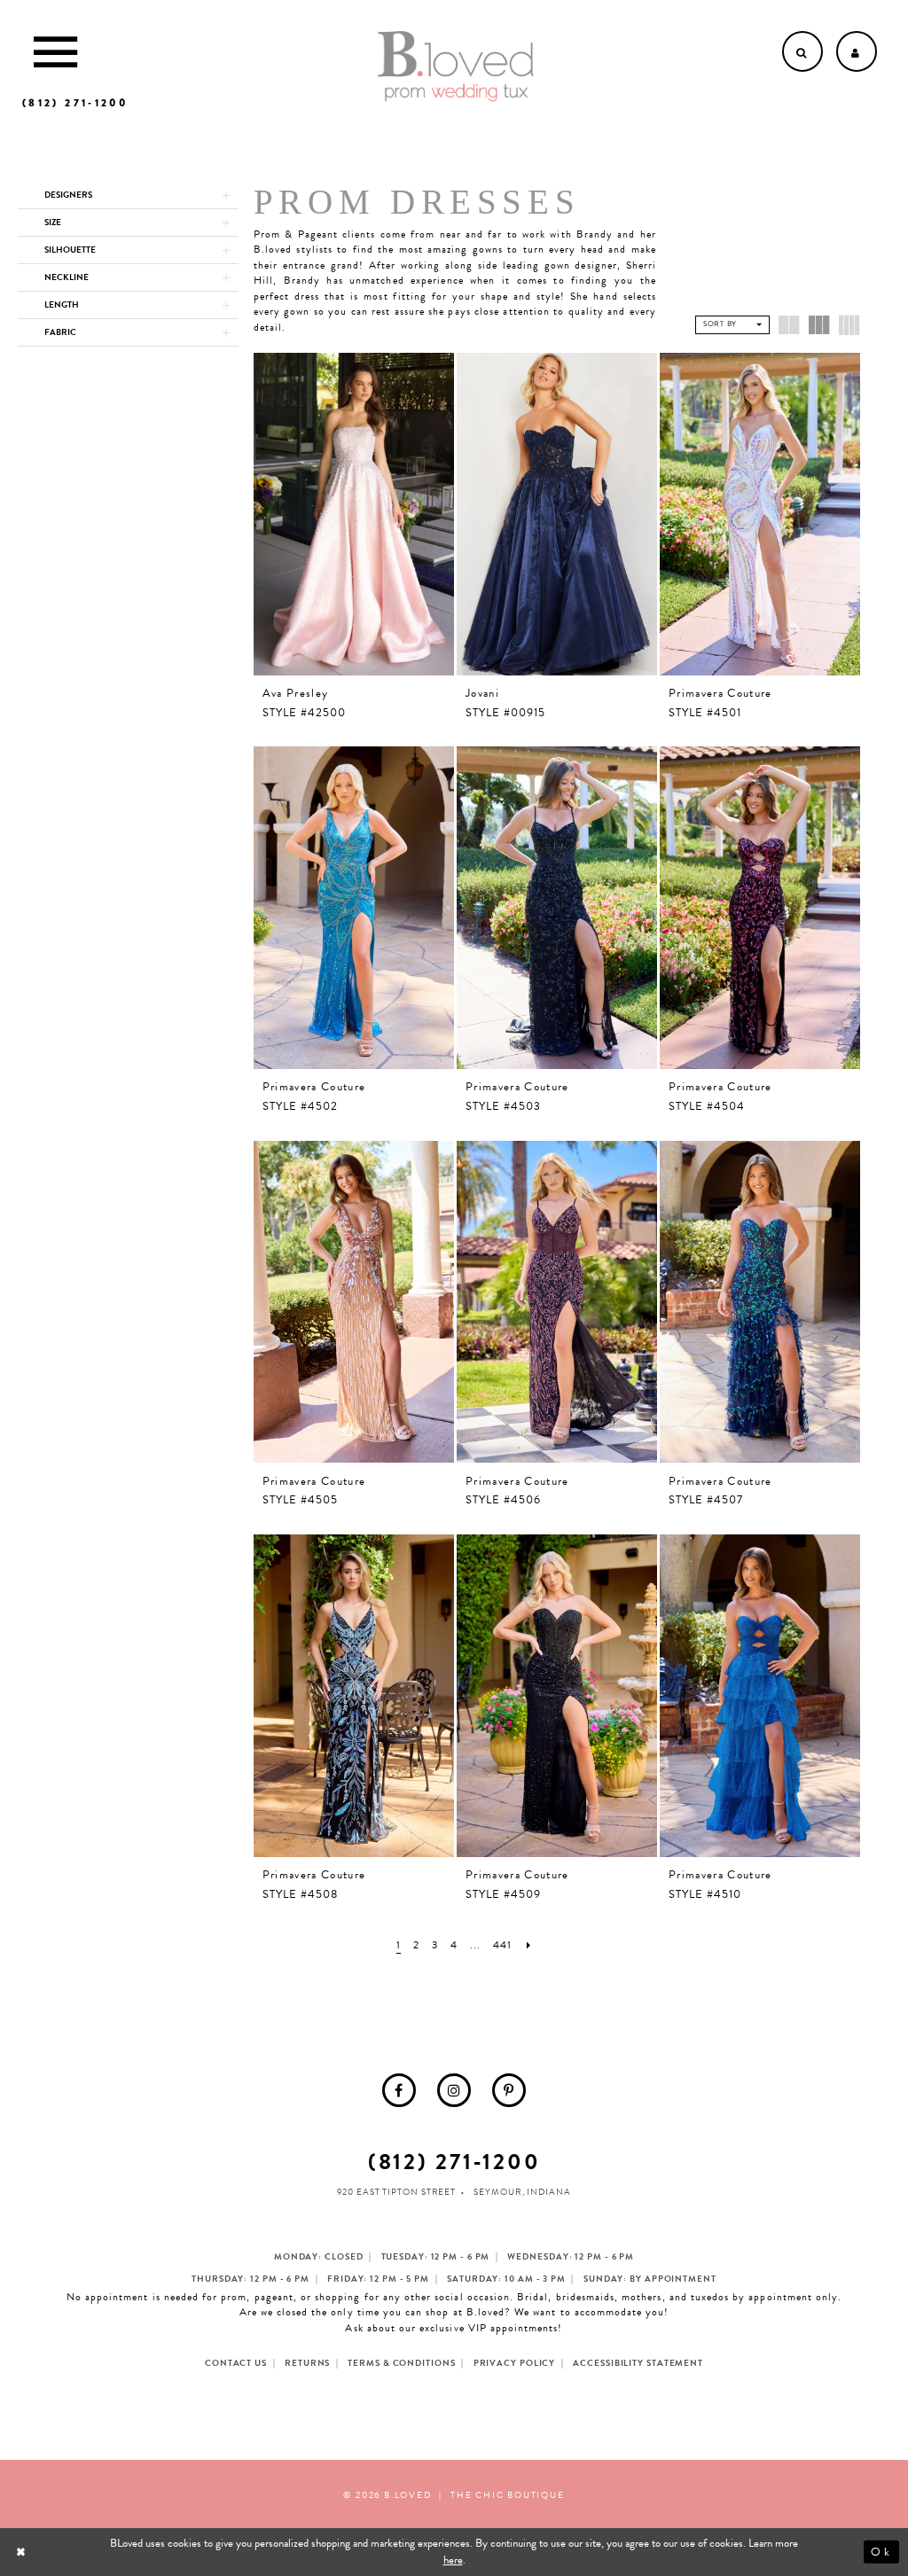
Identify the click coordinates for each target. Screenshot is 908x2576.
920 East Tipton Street (396, 2192)
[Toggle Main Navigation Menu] (55, 51)
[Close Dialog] (23, 2552)
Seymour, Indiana (522, 2192)
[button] (128, 195)
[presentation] (354, 514)
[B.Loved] (456, 66)
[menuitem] (399, 2090)
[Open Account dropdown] (857, 51)
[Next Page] (529, 1945)
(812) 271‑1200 (454, 2162)
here (453, 2560)
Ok (881, 2551)
